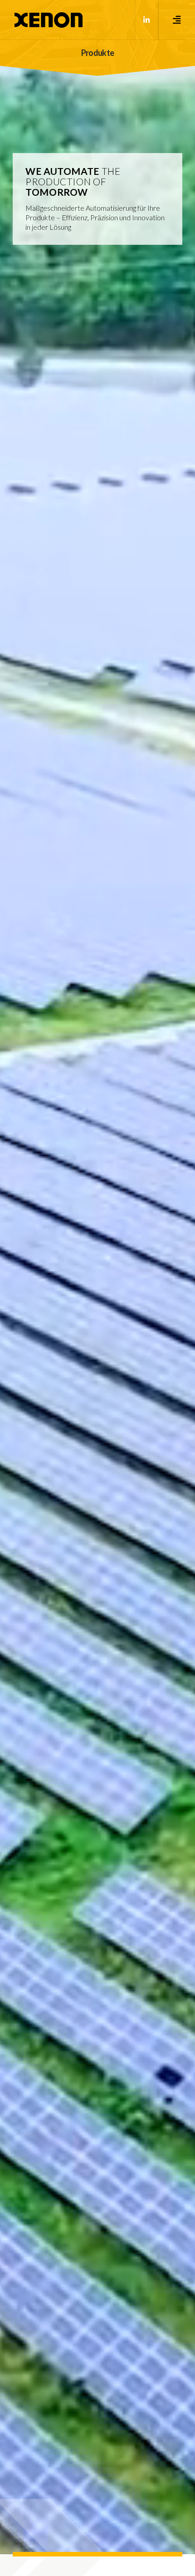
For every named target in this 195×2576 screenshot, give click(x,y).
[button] (177, 20)
